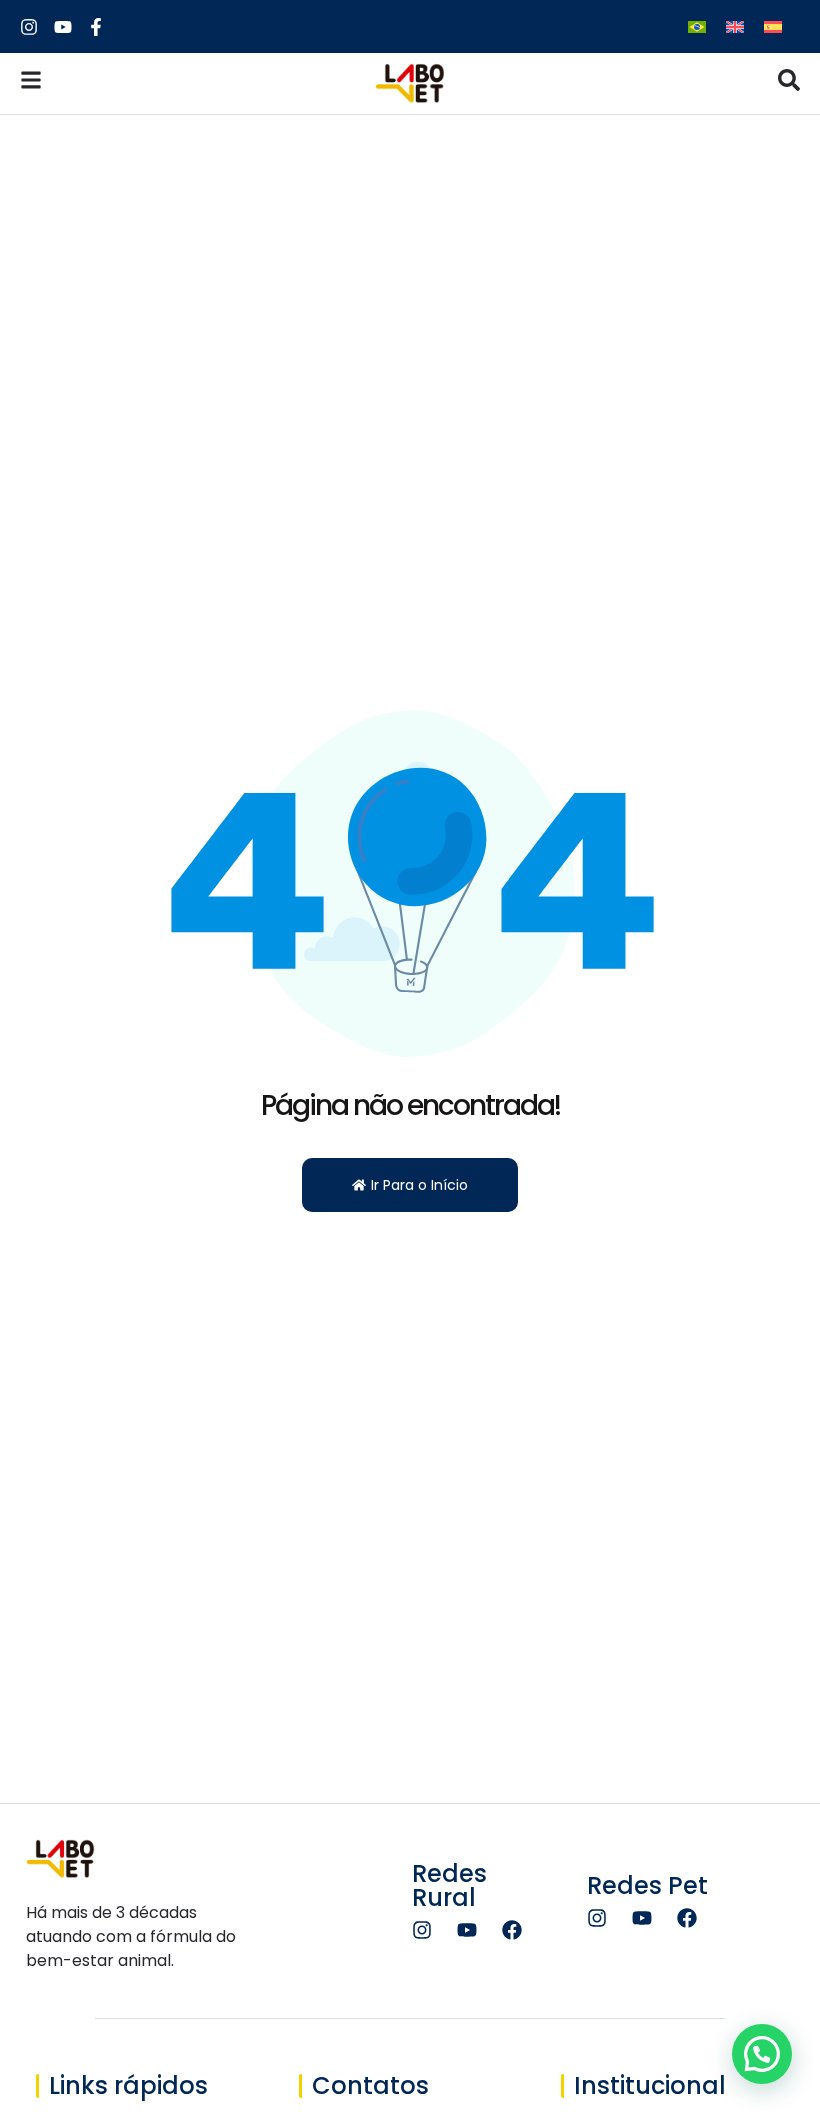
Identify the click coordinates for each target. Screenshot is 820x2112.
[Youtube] (467, 1930)
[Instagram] (422, 1930)
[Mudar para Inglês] (735, 26)
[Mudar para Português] (697, 26)
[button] (762, 2054)
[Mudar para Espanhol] (773, 26)
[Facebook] (512, 1930)
